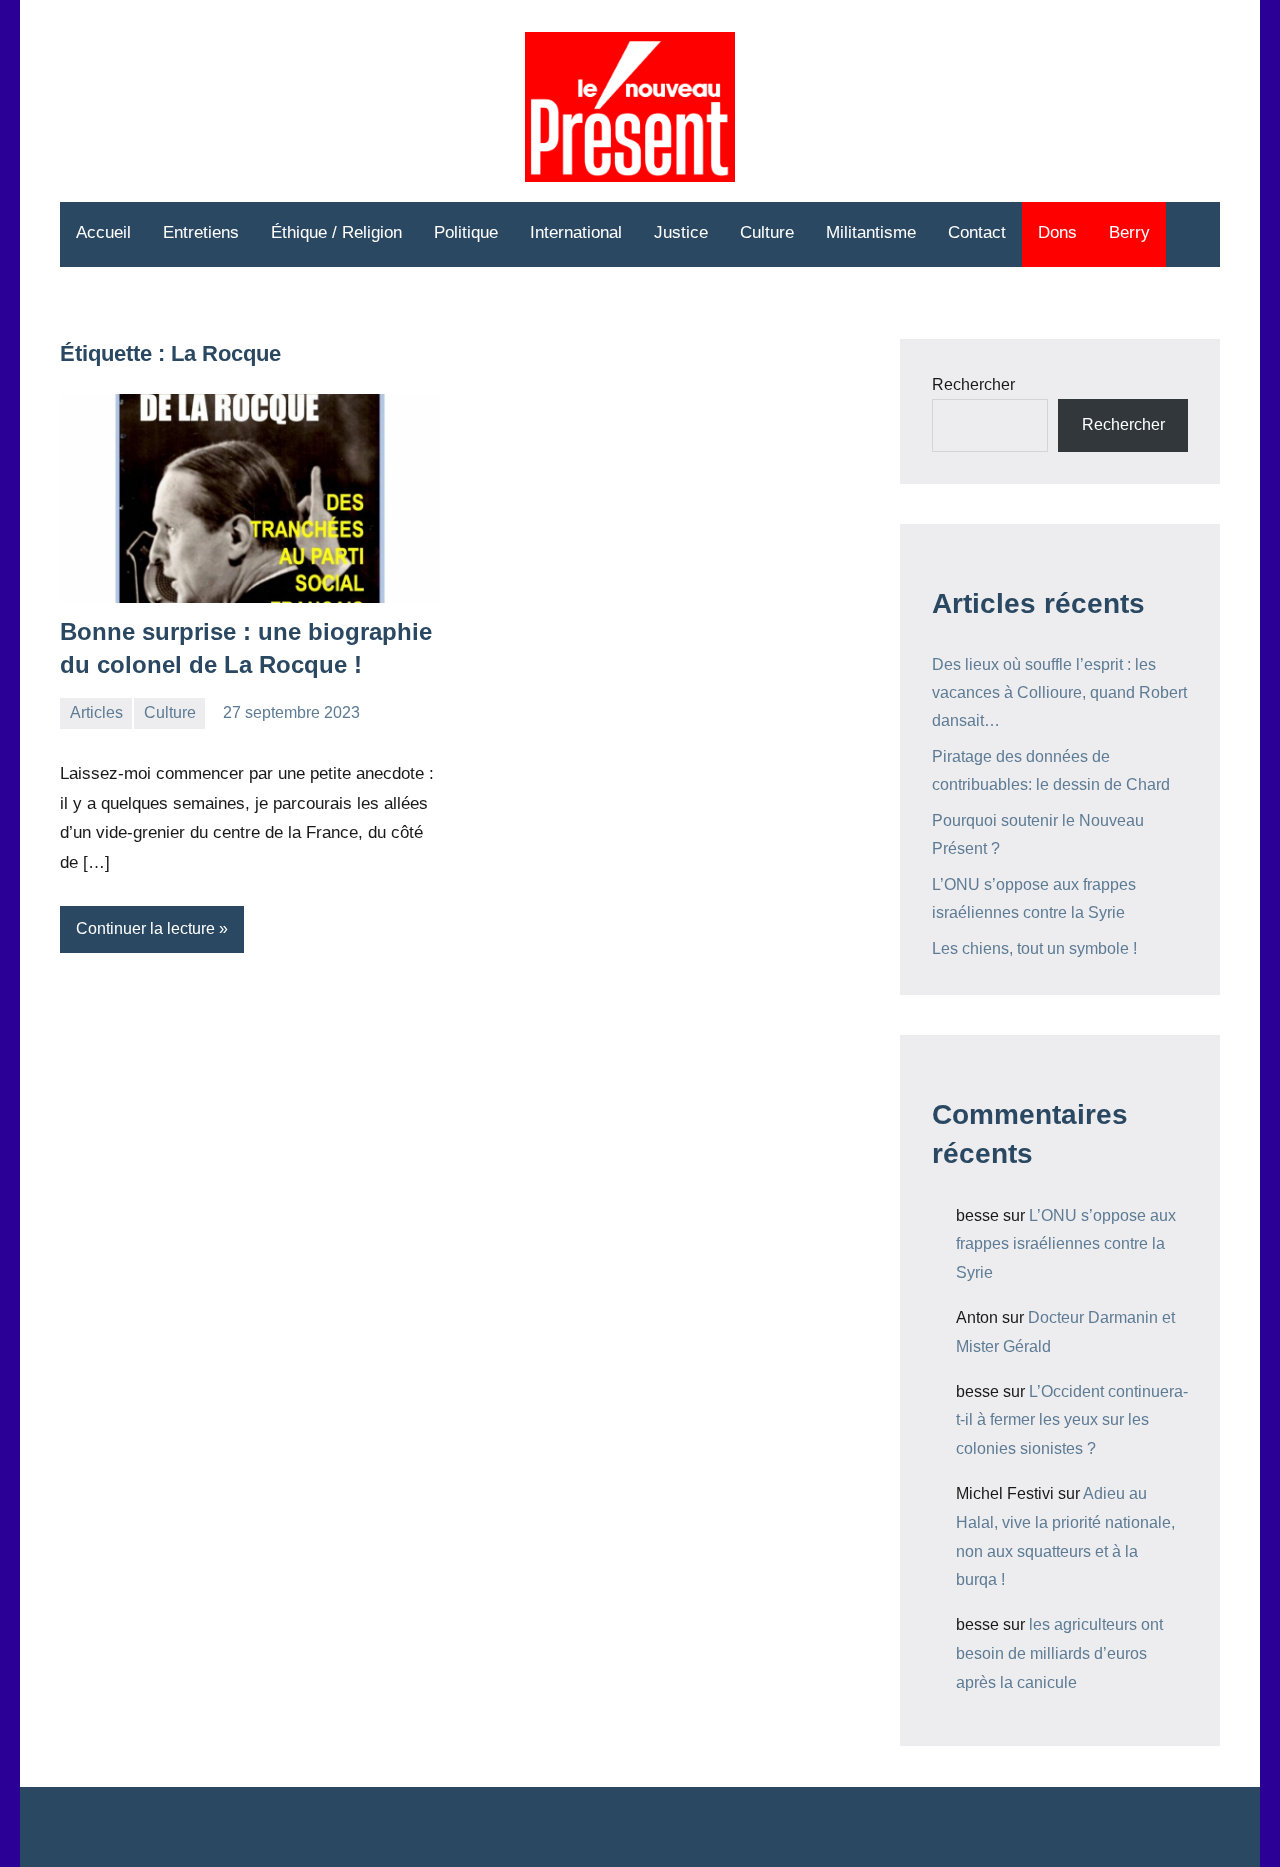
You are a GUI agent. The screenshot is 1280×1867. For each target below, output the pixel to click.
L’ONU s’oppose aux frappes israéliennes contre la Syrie (1066, 1244)
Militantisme (871, 232)
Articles (96, 712)
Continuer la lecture (145, 928)
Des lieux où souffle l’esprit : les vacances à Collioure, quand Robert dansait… (1059, 692)
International (576, 232)
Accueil (103, 232)
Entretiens (201, 232)
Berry (1129, 232)
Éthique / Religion (336, 232)
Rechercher (973, 384)
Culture (767, 232)
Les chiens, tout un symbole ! (1034, 948)
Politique (466, 232)
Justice (681, 232)
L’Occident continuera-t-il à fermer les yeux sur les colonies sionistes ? (1072, 1420)
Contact (977, 232)
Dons (1057, 232)
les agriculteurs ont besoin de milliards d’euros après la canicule (1059, 1653)
